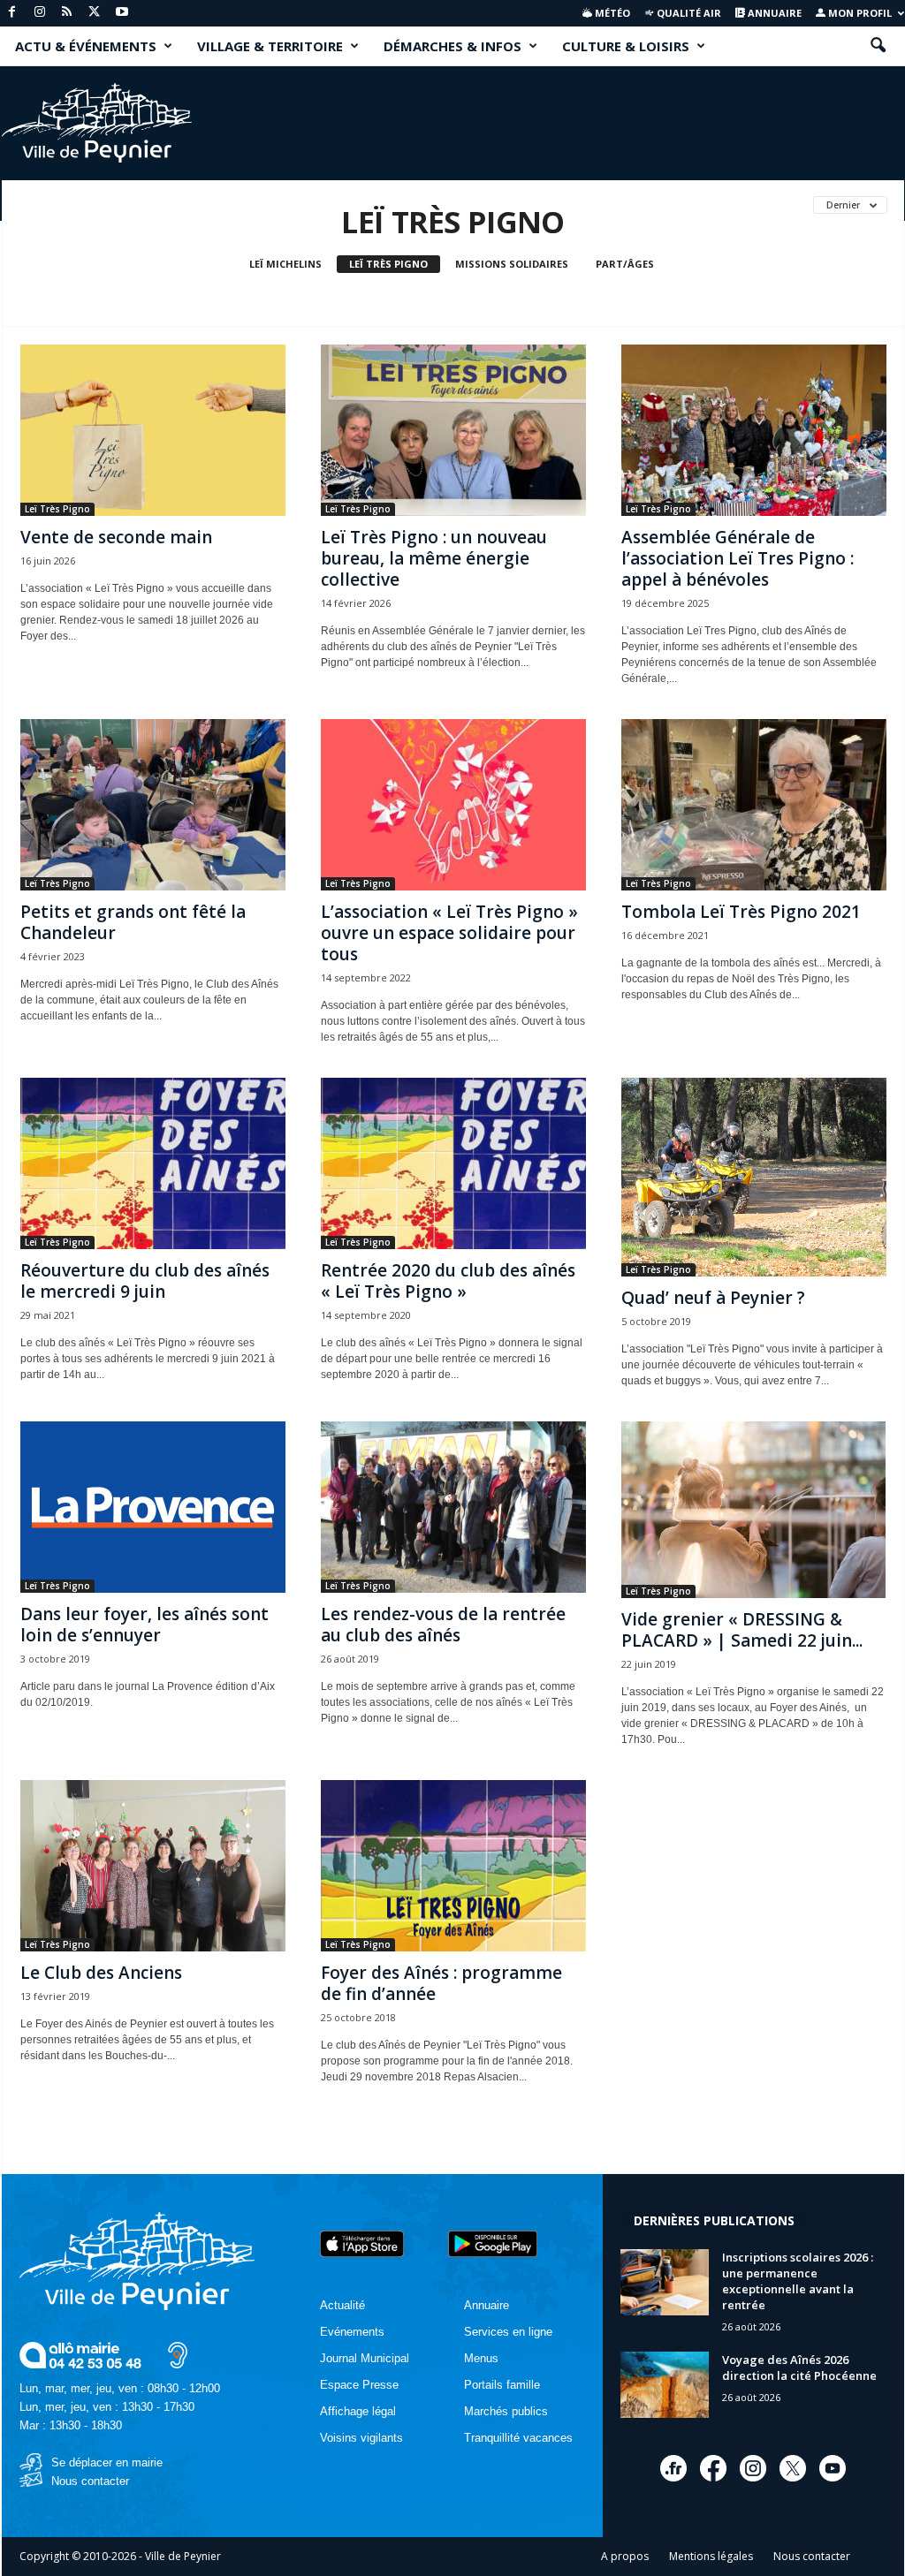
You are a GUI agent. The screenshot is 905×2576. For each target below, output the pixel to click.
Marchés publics (506, 2411)
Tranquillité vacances (518, 2438)
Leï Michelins (285, 264)
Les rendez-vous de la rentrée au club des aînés (443, 1625)
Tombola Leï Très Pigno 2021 (741, 912)
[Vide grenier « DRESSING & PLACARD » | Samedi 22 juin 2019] (754, 1510)
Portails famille (502, 2385)
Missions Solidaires (512, 264)
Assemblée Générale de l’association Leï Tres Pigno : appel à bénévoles (738, 558)
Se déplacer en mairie (107, 2462)
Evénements (352, 2332)
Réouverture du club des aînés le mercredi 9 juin (145, 1281)
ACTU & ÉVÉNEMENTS (86, 46)
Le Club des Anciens (101, 1973)
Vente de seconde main (116, 537)
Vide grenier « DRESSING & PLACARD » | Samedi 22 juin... (742, 1630)
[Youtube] (122, 13)
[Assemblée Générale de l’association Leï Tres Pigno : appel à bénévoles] (754, 430)
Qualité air (688, 13)
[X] (95, 13)
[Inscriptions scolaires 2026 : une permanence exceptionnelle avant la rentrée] (665, 2282)
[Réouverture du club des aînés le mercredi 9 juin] (153, 1163)
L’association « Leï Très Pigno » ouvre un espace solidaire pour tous (449, 933)
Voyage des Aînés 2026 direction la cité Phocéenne (799, 2368)
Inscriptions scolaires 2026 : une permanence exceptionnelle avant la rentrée (798, 2281)
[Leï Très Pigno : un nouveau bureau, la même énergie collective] (453, 430)
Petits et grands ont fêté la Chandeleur (133, 922)
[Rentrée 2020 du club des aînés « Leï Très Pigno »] (453, 1163)
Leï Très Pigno (388, 264)
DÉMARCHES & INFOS (452, 46)
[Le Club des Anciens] (153, 1866)
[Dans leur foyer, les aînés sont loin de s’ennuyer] (153, 1507)
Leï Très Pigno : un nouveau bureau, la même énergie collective (434, 558)
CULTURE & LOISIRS (626, 46)
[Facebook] (12, 13)
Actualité (342, 2305)
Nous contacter (90, 2481)
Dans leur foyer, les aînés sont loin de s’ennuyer (144, 1625)
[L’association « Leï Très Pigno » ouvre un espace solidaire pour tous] (453, 805)
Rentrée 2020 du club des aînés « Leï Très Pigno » (448, 1281)
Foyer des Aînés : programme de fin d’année (441, 1983)
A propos (625, 2556)
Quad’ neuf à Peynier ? (713, 1298)
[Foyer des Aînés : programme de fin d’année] (453, 1866)
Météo (611, 13)
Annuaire (773, 13)
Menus (481, 2358)
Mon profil (859, 13)
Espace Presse (359, 2385)
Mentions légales (711, 2556)
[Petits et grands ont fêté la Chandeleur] (153, 805)
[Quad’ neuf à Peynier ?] (754, 1177)
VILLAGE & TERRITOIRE (270, 46)
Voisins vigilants (361, 2438)
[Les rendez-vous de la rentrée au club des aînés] (453, 1507)
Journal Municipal (365, 2358)
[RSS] (67, 13)
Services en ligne (508, 2332)
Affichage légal (358, 2411)
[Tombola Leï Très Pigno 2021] (754, 805)
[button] (878, 46)
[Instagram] (40, 13)
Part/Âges (625, 264)
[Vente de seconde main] (153, 430)
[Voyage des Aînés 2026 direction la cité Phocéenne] (665, 2385)
